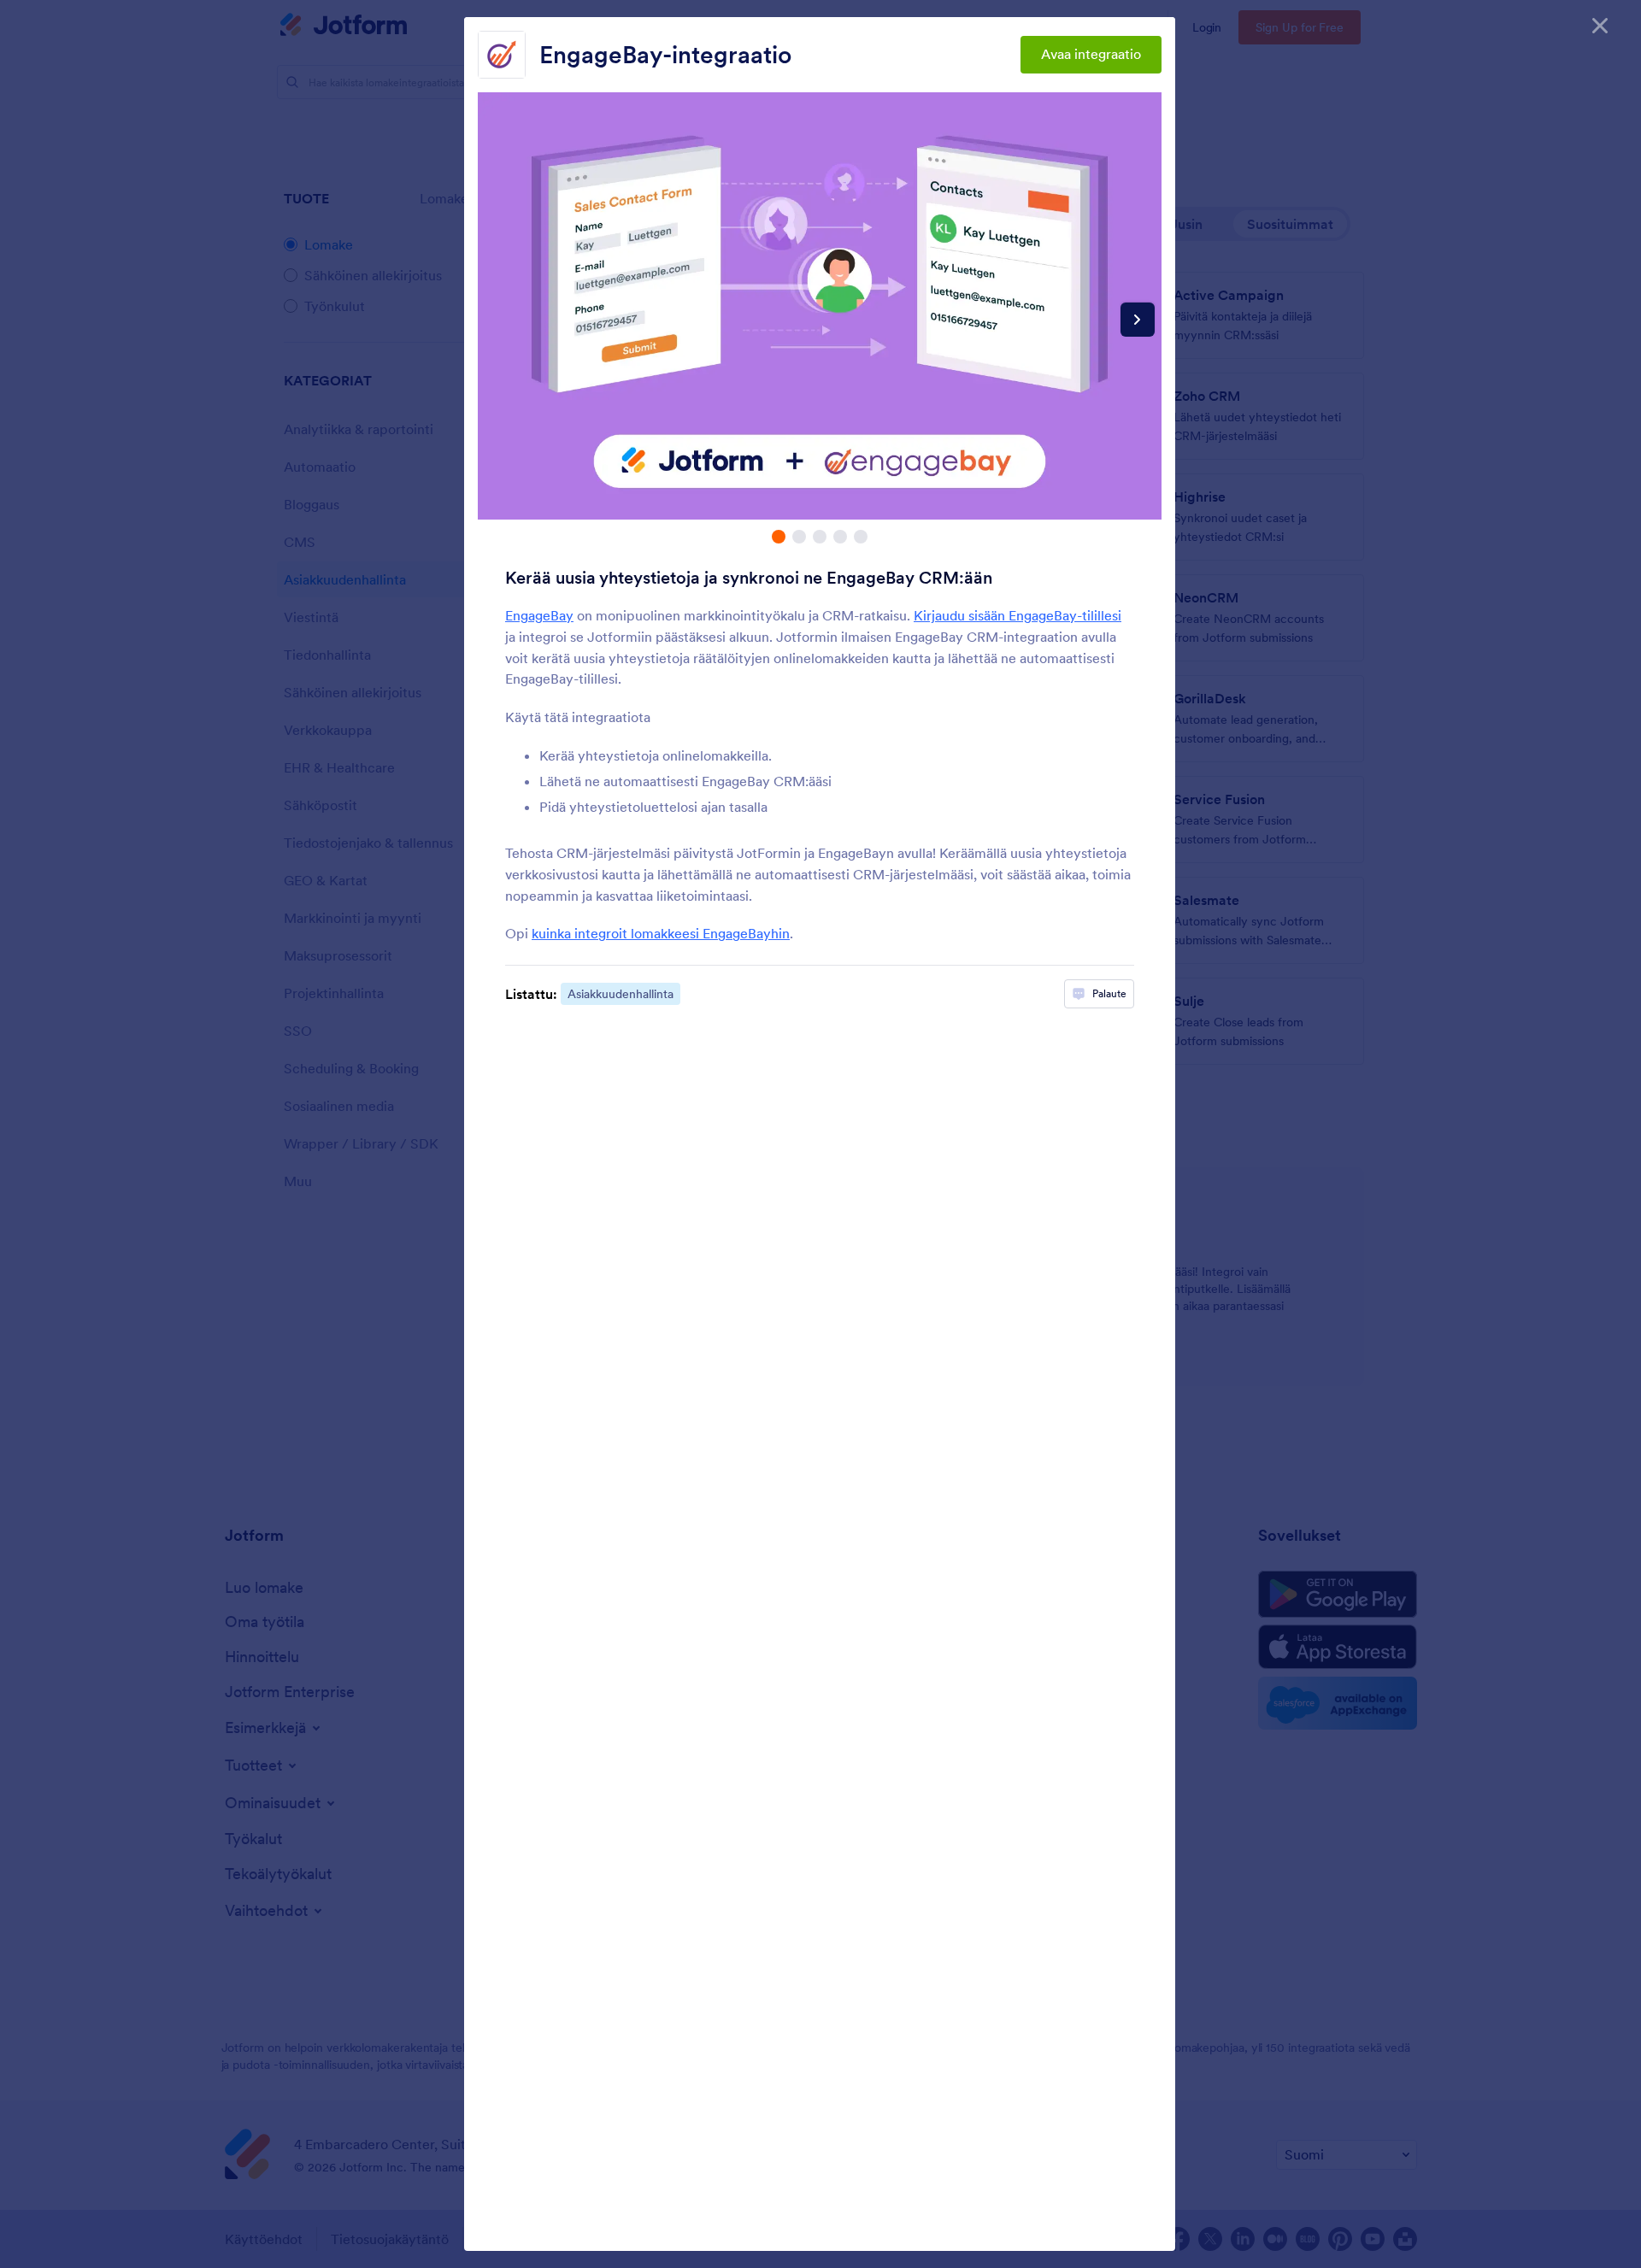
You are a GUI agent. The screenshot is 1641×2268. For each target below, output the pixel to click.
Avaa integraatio (1091, 54)
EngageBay (539, 615)
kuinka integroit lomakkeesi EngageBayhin (661, 933)
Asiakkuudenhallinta (621, 994)
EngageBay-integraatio (665, 55)
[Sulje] (1600, 26)
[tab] (779, 537)
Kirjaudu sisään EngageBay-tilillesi (1018, 615)
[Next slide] (1138, 320)
